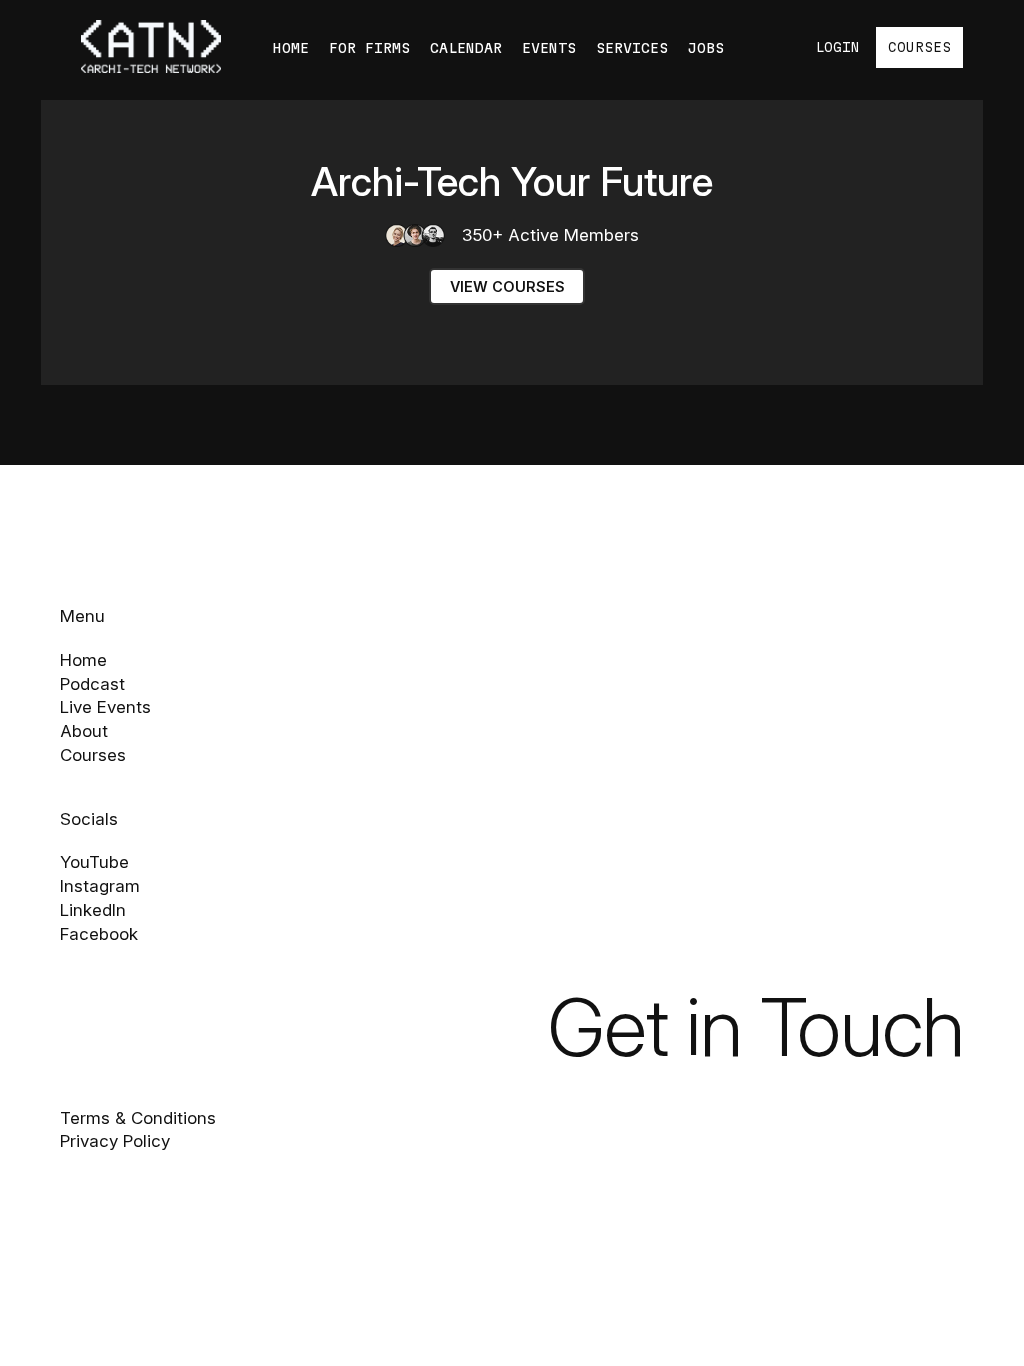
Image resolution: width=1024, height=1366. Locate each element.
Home (291, 48)
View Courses (507, 286)
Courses (93, 755)
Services (632, 48)
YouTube (94, 862)
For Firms (369, 48)
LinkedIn (93, 910)
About (84, 731)
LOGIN (837, 47)
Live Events (105, 707)
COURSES (919, 47)
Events (549, 48)
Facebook (99, 934)
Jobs (706, 48)
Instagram (100, 886)
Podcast (92, 684)
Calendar (466, 48)
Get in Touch (756, 1026)
